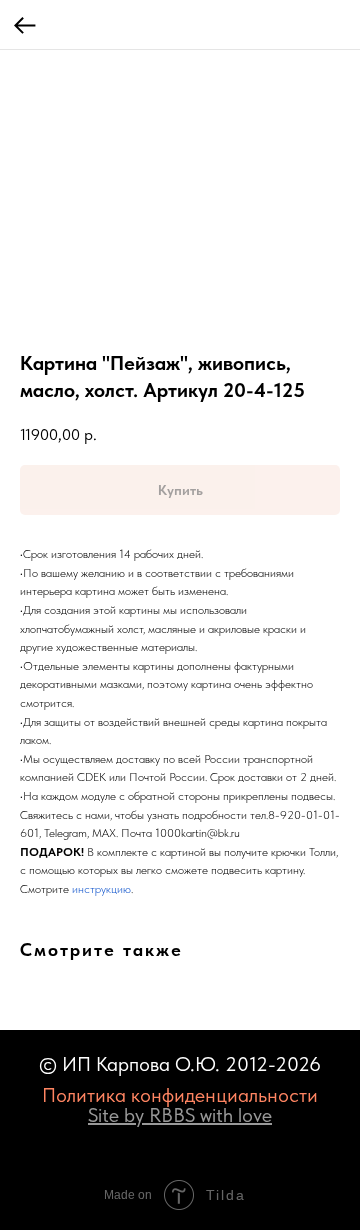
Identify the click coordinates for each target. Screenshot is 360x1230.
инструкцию (101, 889)
